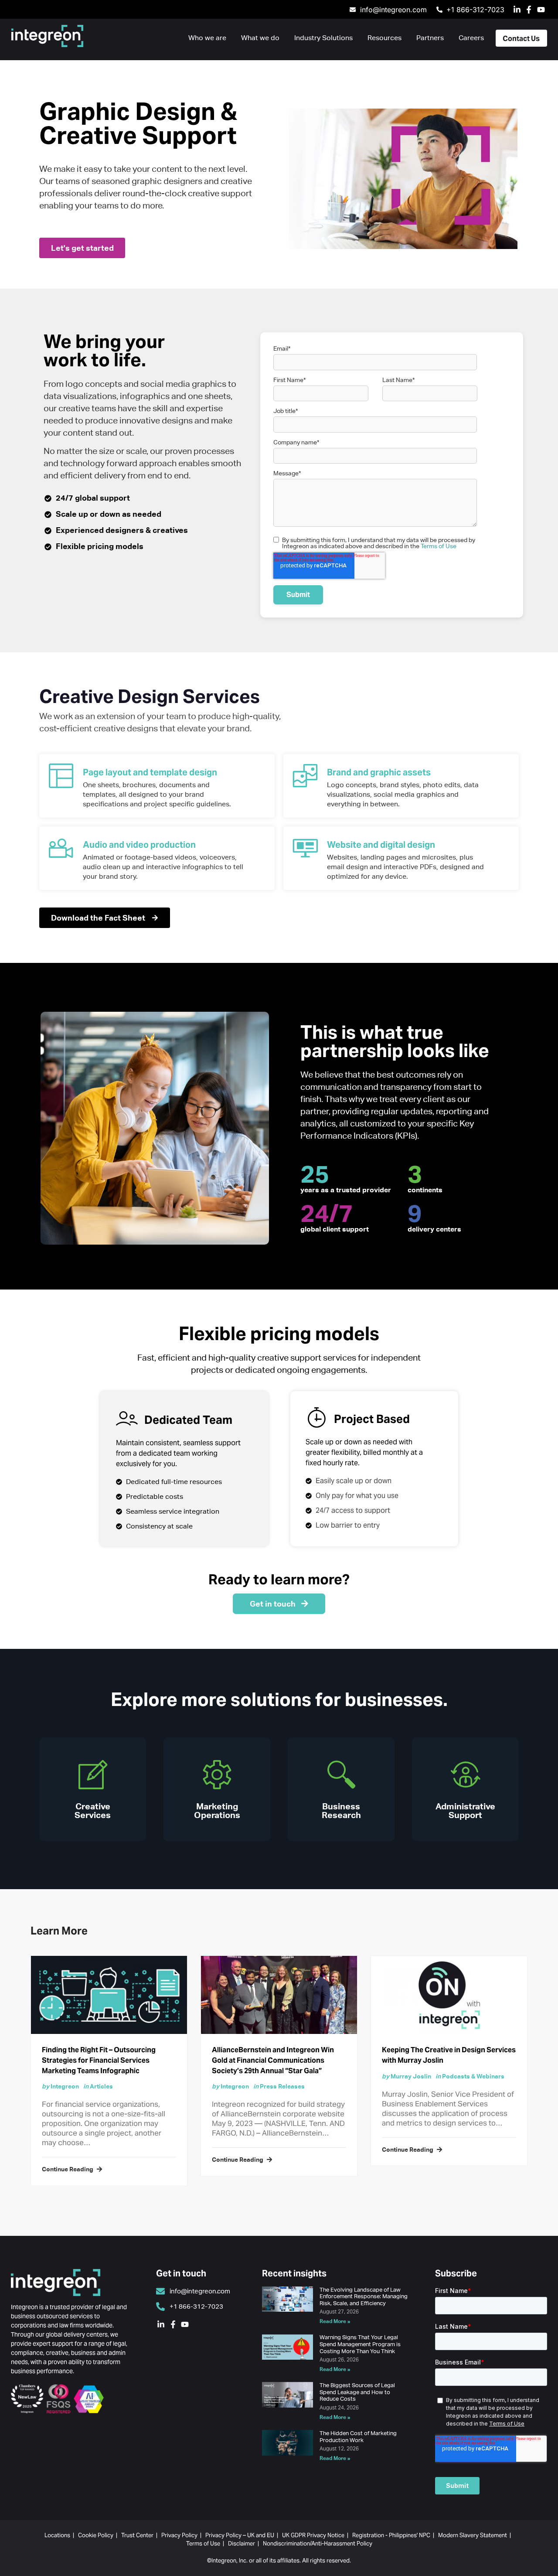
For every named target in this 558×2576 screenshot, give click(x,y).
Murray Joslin (411, 2076)
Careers (471, 38)
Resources (384, 38)
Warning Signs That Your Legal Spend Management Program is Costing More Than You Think (360, 2344)
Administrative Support (465, 1810)
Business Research (341, 1810)
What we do (260, 38)
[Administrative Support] (466, 1774)
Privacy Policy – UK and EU (240, 2535)
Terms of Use (439, 546)
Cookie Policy (96, 2535)
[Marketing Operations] (217, 1774)
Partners (430, 38)
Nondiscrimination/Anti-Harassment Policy (318, 2544)
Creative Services (93, 1810)
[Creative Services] (93, 1774)
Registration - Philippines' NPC (391, 2535)
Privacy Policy (179, 2535)
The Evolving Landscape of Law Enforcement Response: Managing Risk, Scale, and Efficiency (364, 2296)
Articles (101, 2086)
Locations (57, 2535)
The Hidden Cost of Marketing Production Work (358, 2437)
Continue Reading (68, 2169)
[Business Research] (341, 1774)
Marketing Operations (217, 1810)
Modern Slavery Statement (473, 2535)
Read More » (335, 2321)
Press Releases (282, 2086)
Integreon (65, 2086)
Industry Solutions (323, 38)
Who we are (207, 38)
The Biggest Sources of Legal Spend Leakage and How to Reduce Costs (357, 2392)
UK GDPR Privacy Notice (313, 2535)
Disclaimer (242, 2544)
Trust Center (137, 2535)
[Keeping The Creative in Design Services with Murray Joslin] (449, 1995)
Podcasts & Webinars (473, 2076)
